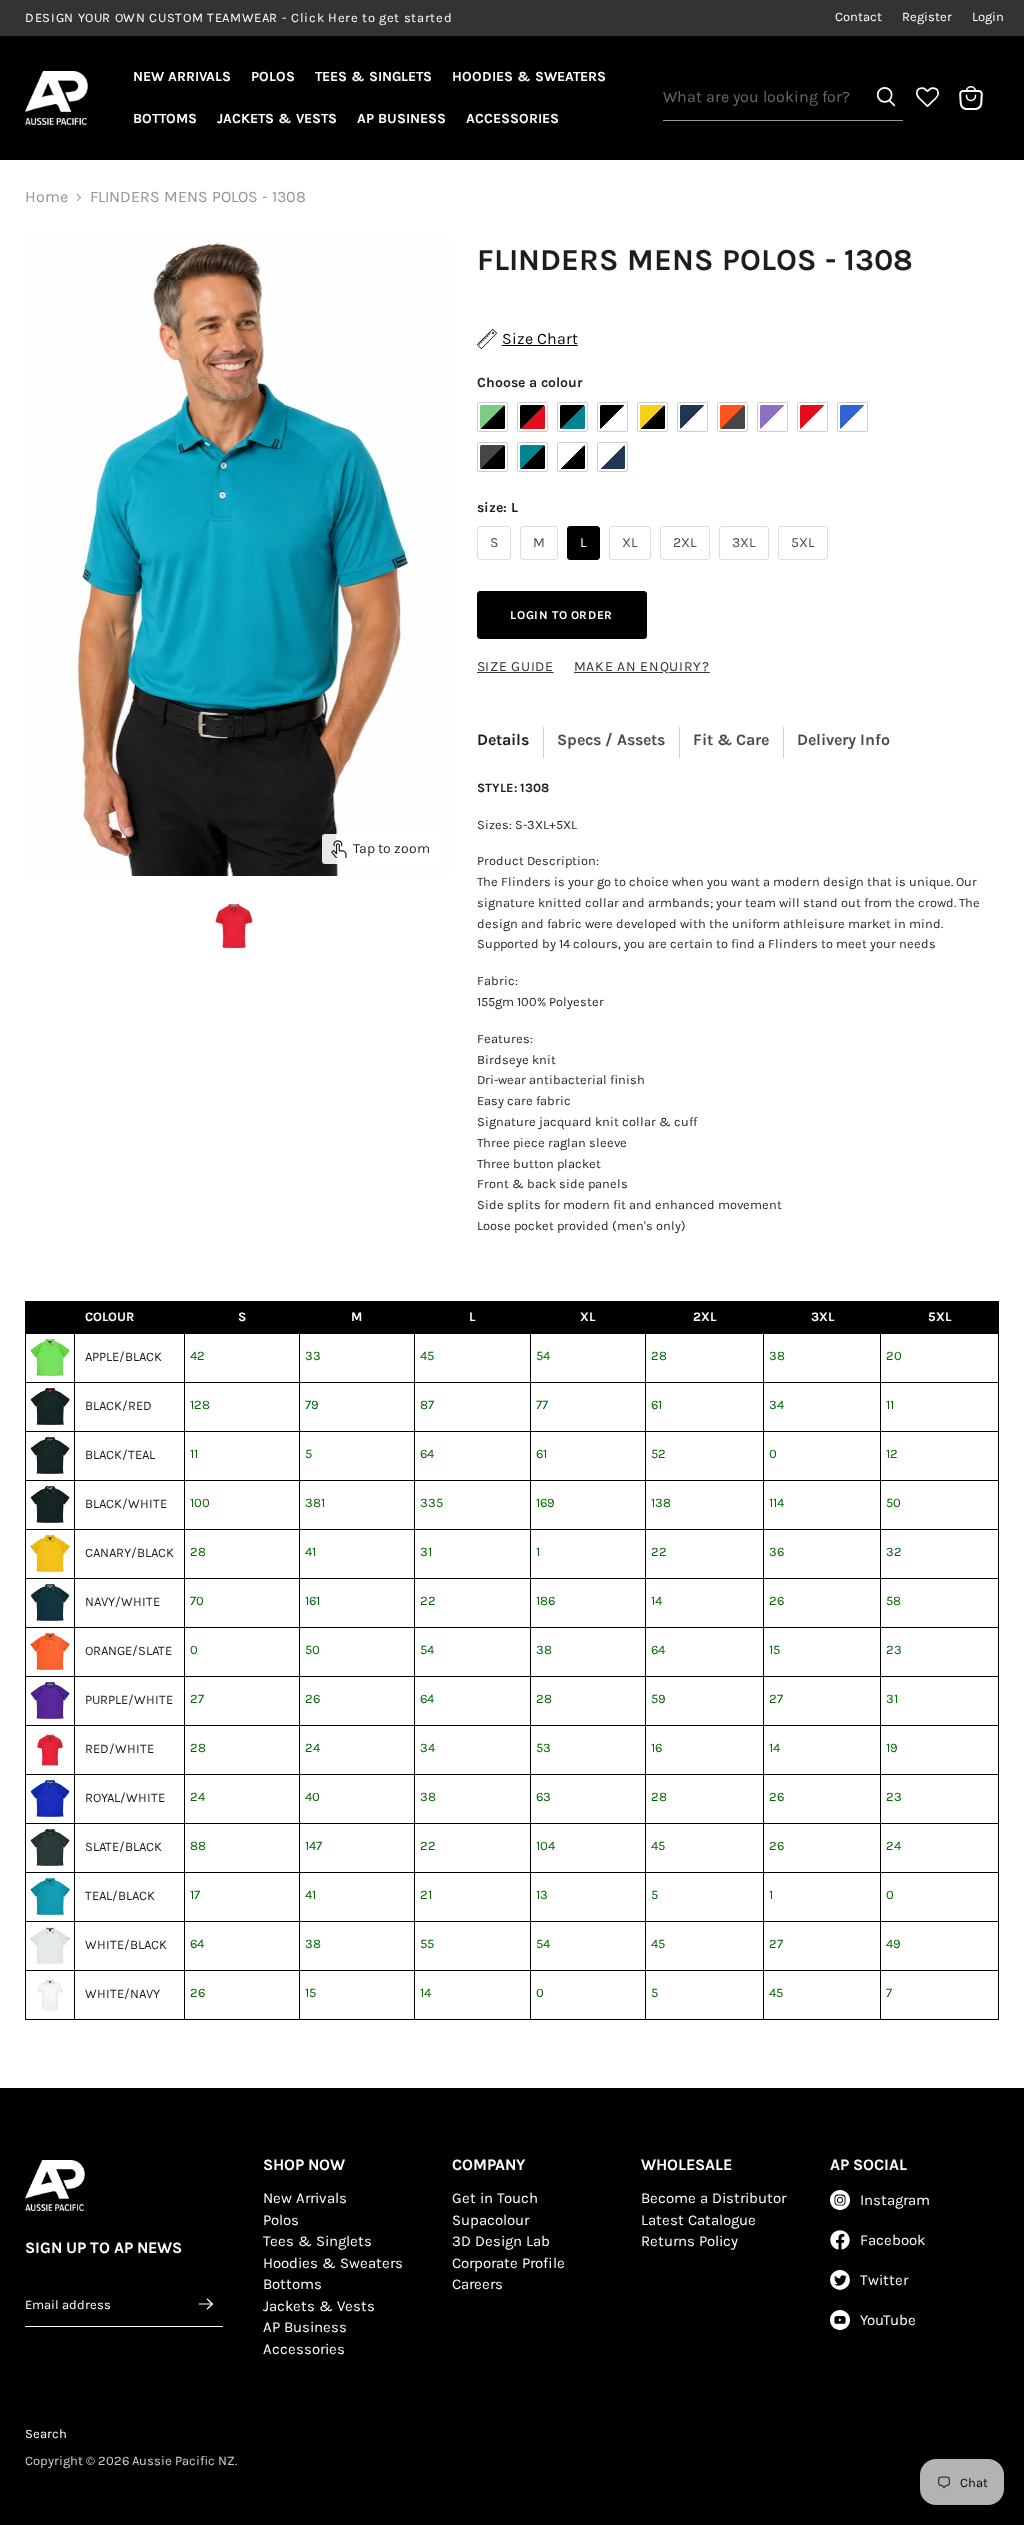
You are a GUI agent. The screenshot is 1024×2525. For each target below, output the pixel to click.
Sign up (207, 2304)
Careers (477, 2284)
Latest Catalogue (698, 2220)
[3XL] (746, 564)
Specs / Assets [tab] (611, 739)
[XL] (632, 564)
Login (988, 17)
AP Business (401, 118)
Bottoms (165, 118)
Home (46, 197)
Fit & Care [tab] (731, 739)
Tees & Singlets (373, 76)
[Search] (886, 97)
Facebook (892, 2240)
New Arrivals (182, 76)
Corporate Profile (508, 2263)
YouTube (888, 2320)
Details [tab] (503, 739)
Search (46, 2433)
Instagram (895, 2200)
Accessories (512, 118)
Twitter (884, 2280)
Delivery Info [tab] (843, 739)
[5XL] (805, 564)
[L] (586, 564)
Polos (273, 76)
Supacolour (490, 2220)
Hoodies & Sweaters (529, 76)
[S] (496, 564)
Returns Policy (689, 2241)
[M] (541, 564)
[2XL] (687, 564)
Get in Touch (495, 2198)
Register (927, 17)
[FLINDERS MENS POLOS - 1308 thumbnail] (234, 926)
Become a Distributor (713, 2198)
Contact (858, 17)
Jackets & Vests (277, 118)
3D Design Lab (501, 2241)
